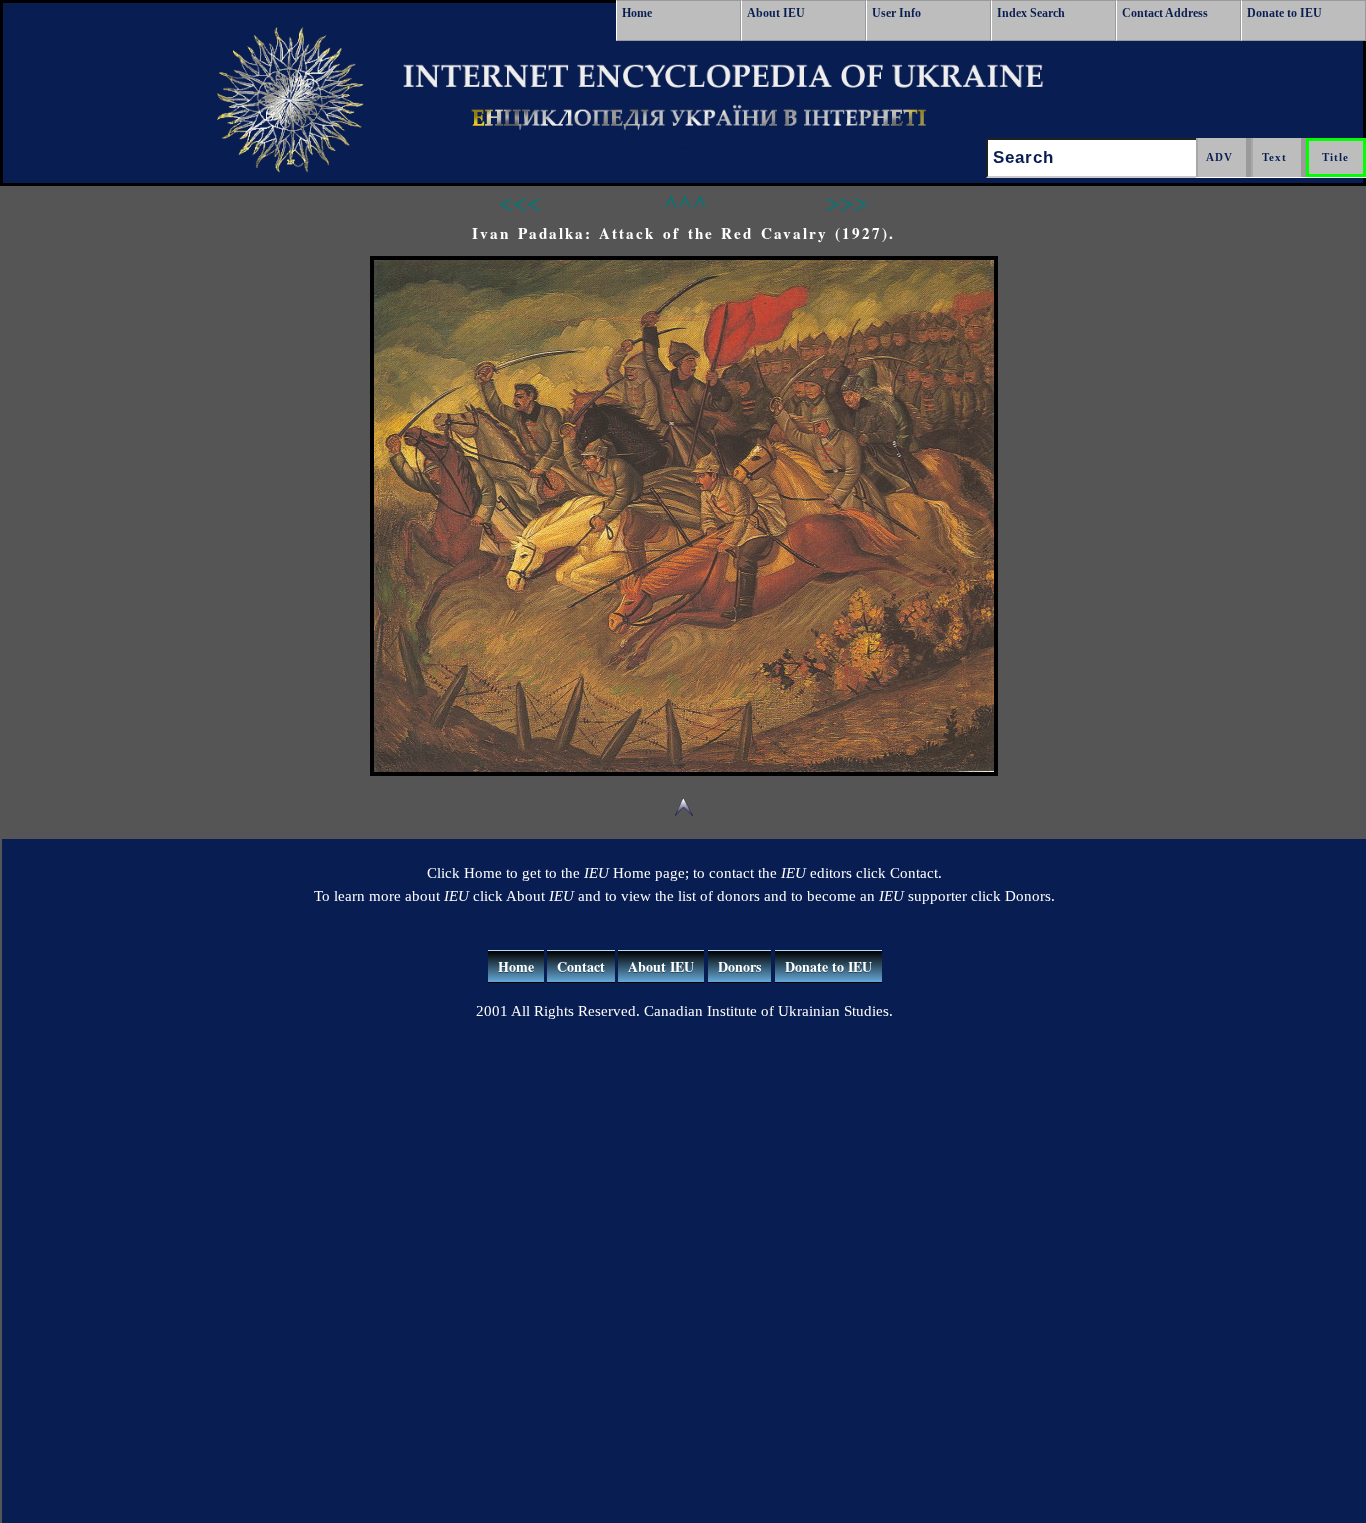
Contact (581, 966)
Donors (739, 966)
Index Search (1031, 13)
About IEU (776, 13)
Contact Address (1165, 13)
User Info (896, 13)
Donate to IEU (1284, 13)
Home (637, 13)
